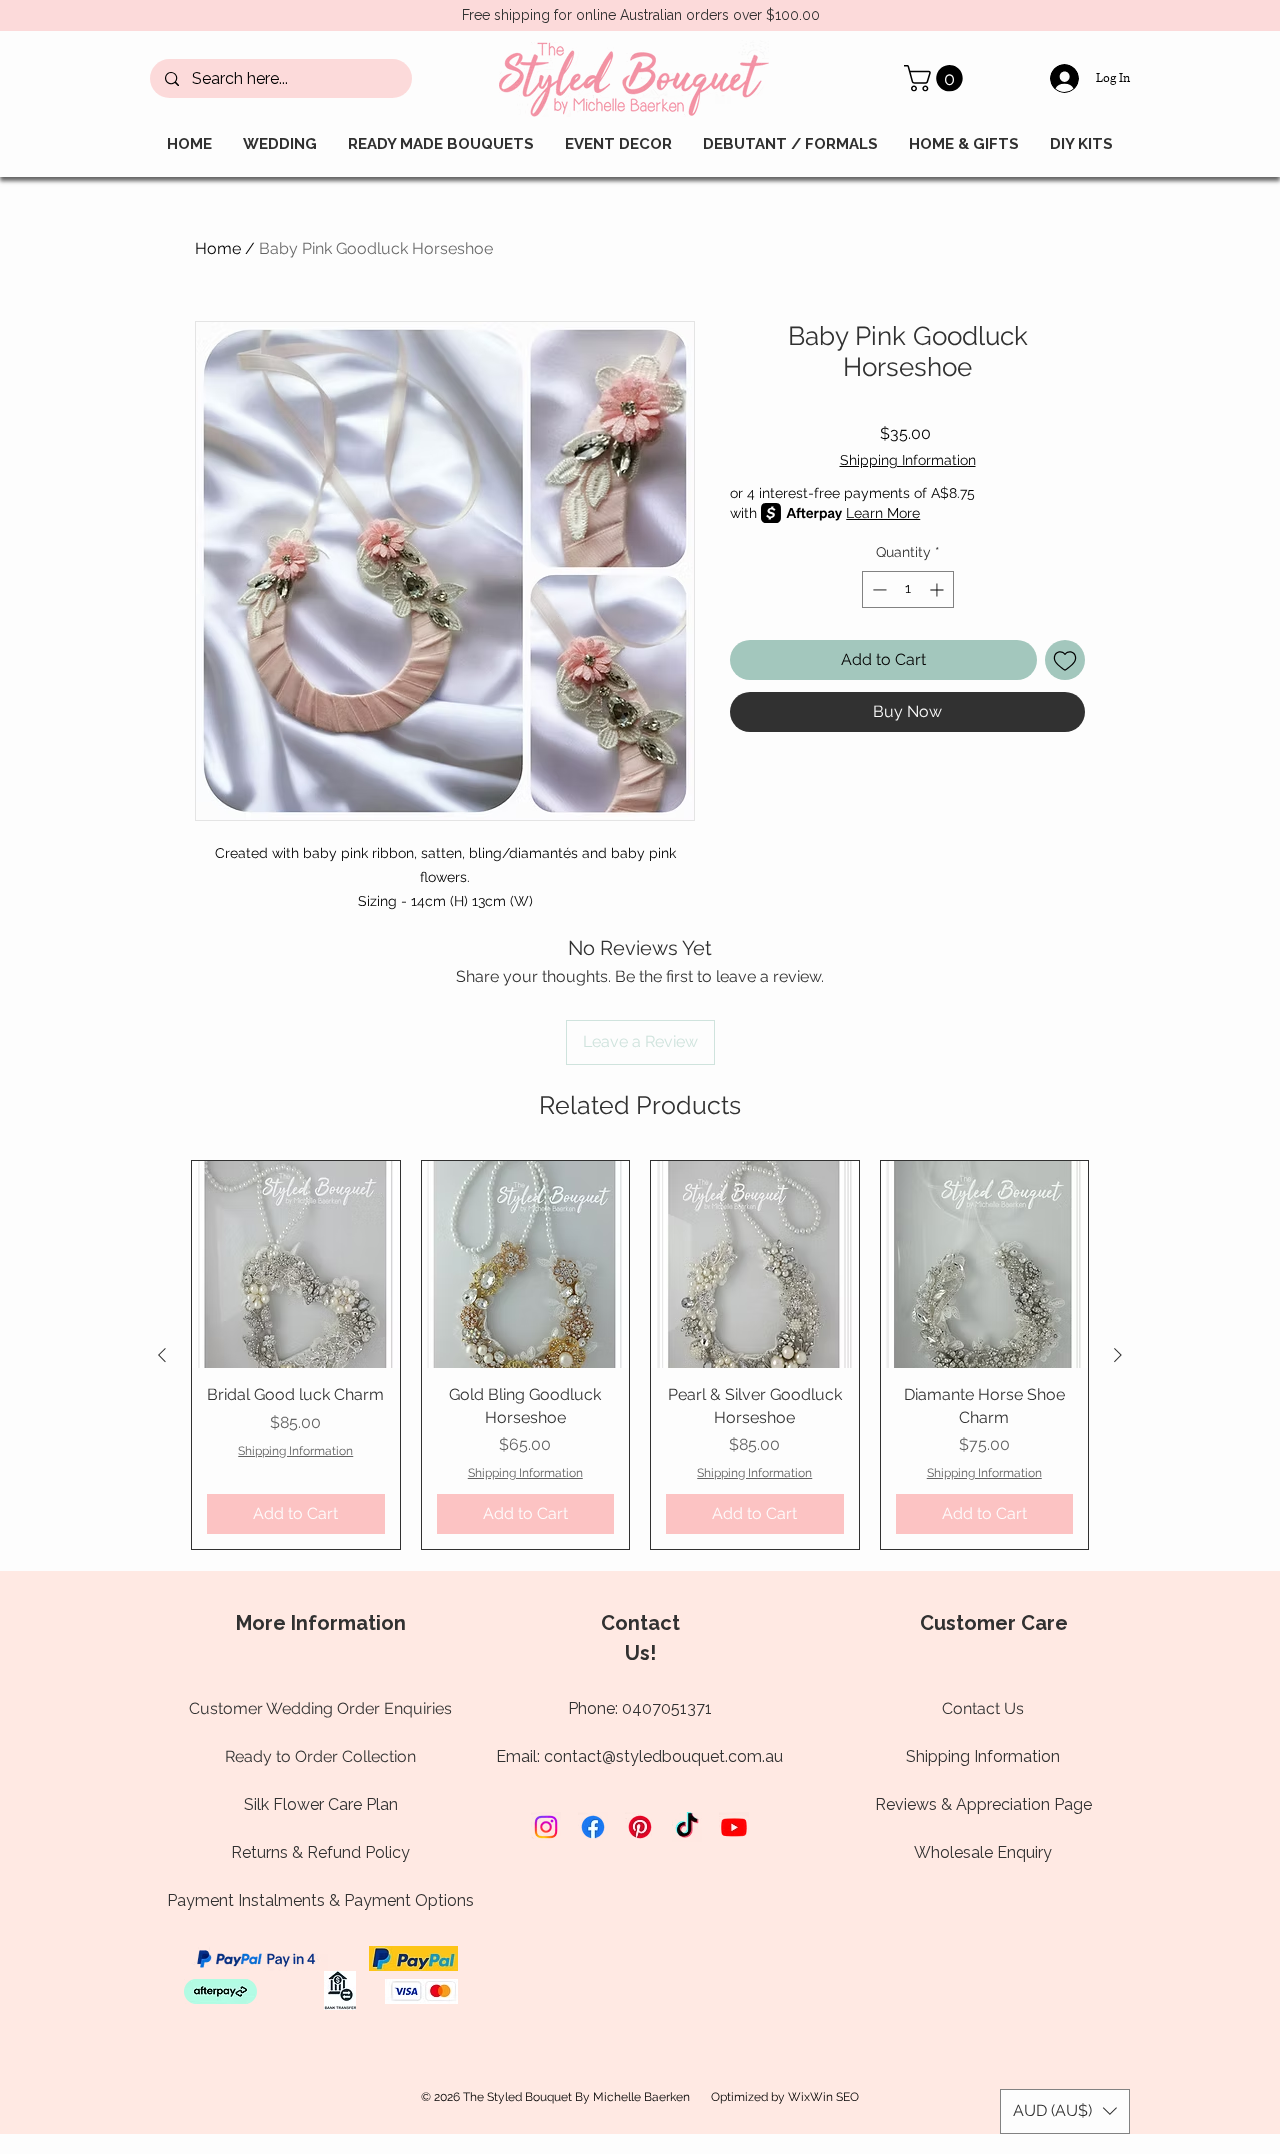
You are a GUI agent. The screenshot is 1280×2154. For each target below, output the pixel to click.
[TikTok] (687, 1827)
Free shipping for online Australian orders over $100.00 (641, 15)
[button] (1065, 2111)
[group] (640, 1355)
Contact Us (983, 1708)
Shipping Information (908, 460)
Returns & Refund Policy (320, 1852)
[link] (936, 78)
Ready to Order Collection (320, 1756)
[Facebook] (593, 1827)
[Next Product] (1118, 1355)
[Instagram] (546, 1827)
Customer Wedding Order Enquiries (320, 1708)
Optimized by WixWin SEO (785, 2097)
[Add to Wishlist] (1065, 660)
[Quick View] (296, 1265)
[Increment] (938, 589)
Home (218, 248)
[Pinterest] (640, 1827)
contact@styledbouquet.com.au (663, 1756)
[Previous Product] (162, 1355)
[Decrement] (877, 589)
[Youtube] (734, 1827)
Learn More (883, 513)
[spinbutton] (908, 589)
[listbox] (1065, 2111)
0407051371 (667, 1708)
